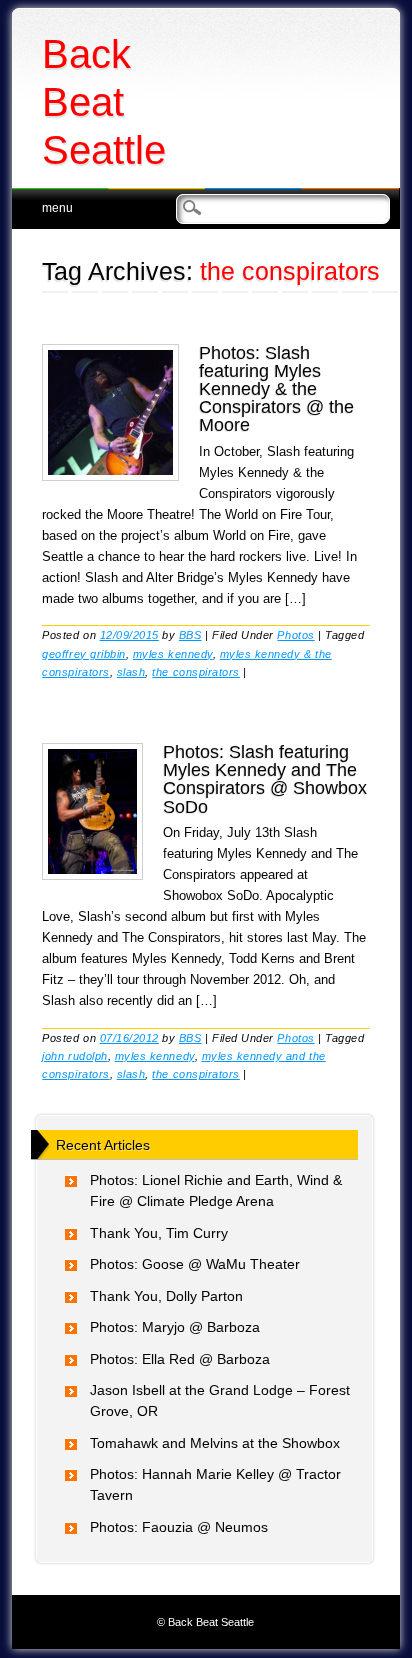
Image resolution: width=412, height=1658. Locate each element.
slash (131, 672)
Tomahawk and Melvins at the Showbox (215, 1443)
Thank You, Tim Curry (159, 1233)
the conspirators (195, 672)
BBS (190, 635)
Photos (295, 635)
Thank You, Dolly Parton (166, 1296)
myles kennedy (173, 654)
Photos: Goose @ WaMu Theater (195, 1264)
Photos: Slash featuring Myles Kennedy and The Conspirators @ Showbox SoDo (265, 779)
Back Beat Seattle (104, 102)
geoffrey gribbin (83, 654)
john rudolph (74, 1056)
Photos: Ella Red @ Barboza (180, 1359)
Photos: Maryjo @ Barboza (175, 1327)
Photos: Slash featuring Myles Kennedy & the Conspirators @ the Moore (276, 389)
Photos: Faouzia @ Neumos (179, 1527)
